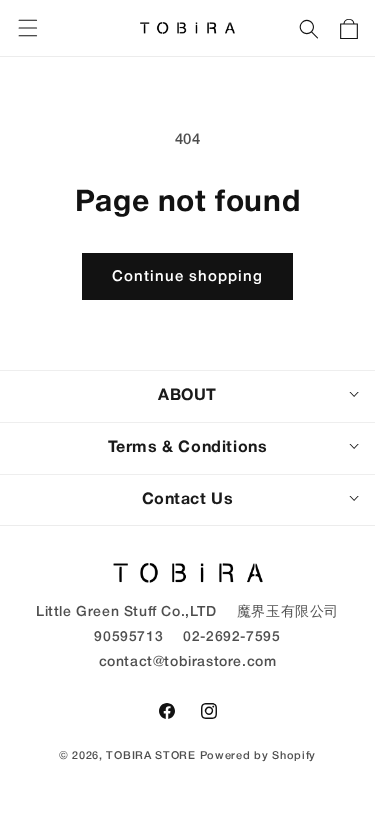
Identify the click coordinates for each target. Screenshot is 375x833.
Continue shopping (187, 277)
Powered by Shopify (258, 756)
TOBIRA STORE (150, 756)
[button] (309, 28)
